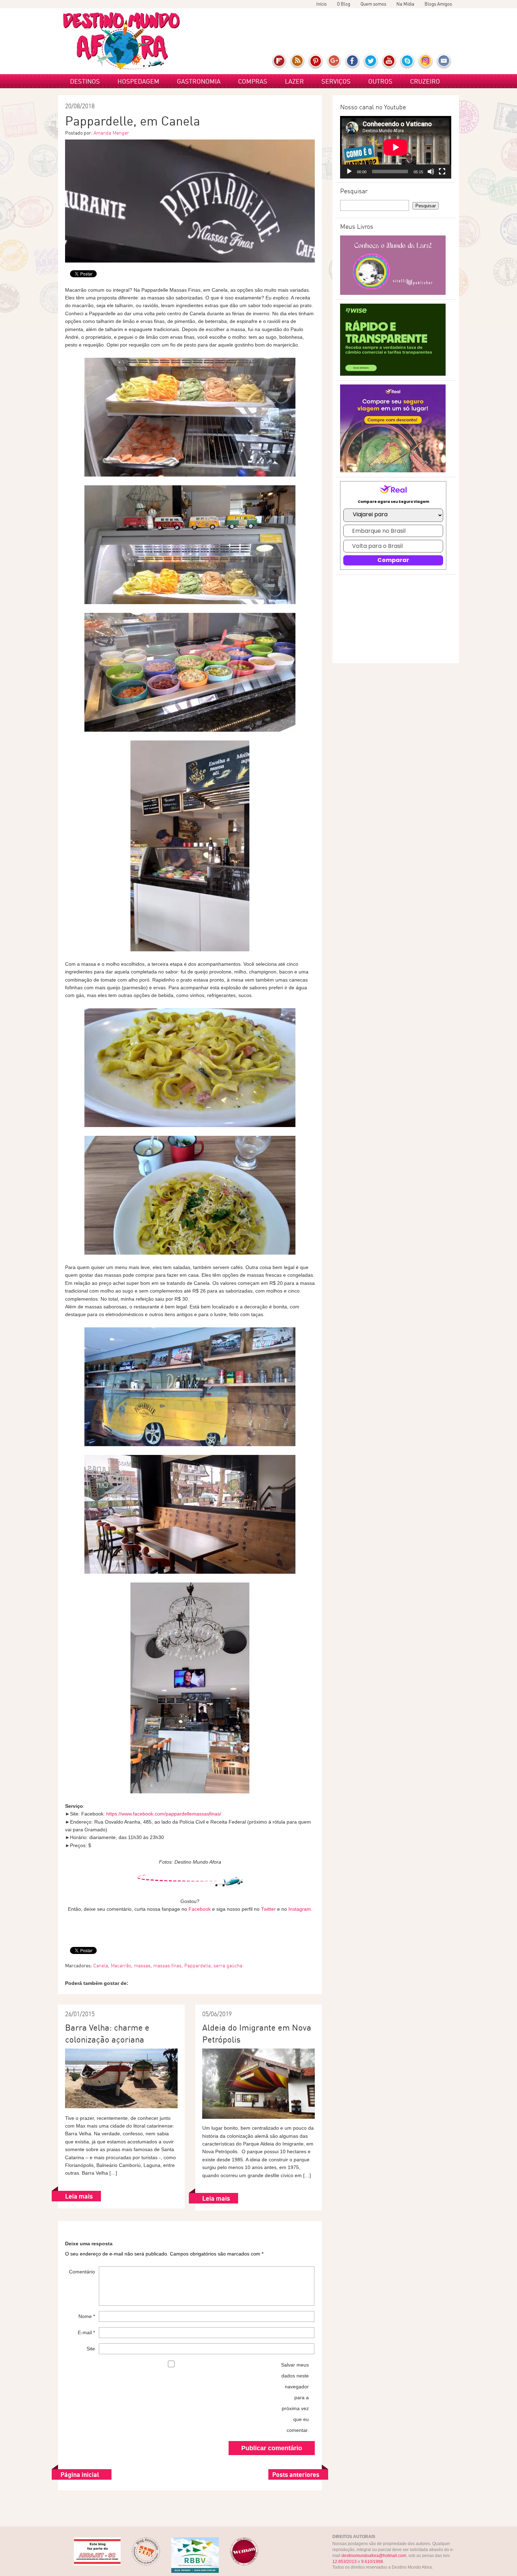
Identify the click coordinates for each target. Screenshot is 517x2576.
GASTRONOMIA (199, 81)
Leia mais (79, 2196)
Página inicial (80, 2474)
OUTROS (380, 81)
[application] (396, 147)
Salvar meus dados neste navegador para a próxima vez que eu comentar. (295, 2397)
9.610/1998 (372, 2562)
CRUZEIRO (425, 81)
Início (321, 4)
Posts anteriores (296, 2474)
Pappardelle (197, 1966)
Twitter (371, 62)
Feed (298, 62)
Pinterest (316, 62)
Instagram (426, 62)
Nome (87, 2316)
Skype (407, 62)
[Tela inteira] (442, 171)
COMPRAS (253, 81)
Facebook (353, 62)
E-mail (444, 62)
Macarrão (121, 1966)
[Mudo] (431, 171)
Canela (101, 1966)
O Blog (344, 4)
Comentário (82, 2272)
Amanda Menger (111, 133)
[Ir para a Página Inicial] (121, 41)
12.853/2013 (344, 2562)
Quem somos (373, 4)
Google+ (334, 62)
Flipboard (279, 62)
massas (142, 1966)
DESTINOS (85, 81)
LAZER (294, 81)
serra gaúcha (228, 1966)
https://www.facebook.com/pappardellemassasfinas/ (164, 1814)
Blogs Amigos (438, 4)
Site (91, 2349)
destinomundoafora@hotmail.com (374, 2556)
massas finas (167, 1966)
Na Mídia (405, 4)
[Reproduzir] (349, 171)
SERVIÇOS (336, 81)
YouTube (389, 62)
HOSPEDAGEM (138, 81)
